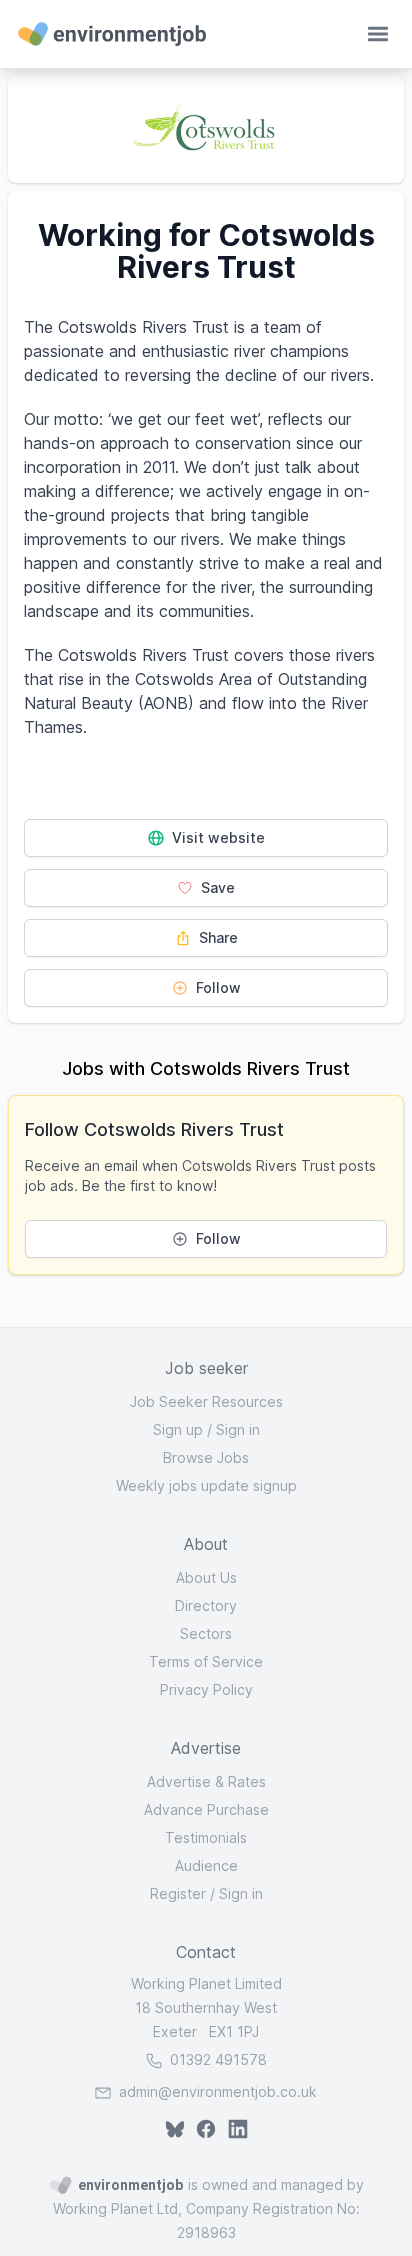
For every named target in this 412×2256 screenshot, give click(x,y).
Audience (206, 1865)
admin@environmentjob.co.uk (218, 2091)
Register (178, 1893)
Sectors (206, 1633)
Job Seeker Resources (206, 1401)
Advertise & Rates (206, 1781)
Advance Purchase (206, 1809)
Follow (216, 987)
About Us (206, 1577)
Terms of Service (206, 1661)
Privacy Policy (206, 1689)
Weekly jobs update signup (206, 1485)
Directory (206, 1605)
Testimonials (206, 1837)
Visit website (216, 837)
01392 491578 (216, 2059)
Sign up (178, 1429)
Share (216, 937)
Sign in (238, 1429)
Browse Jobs (206, 1457)
